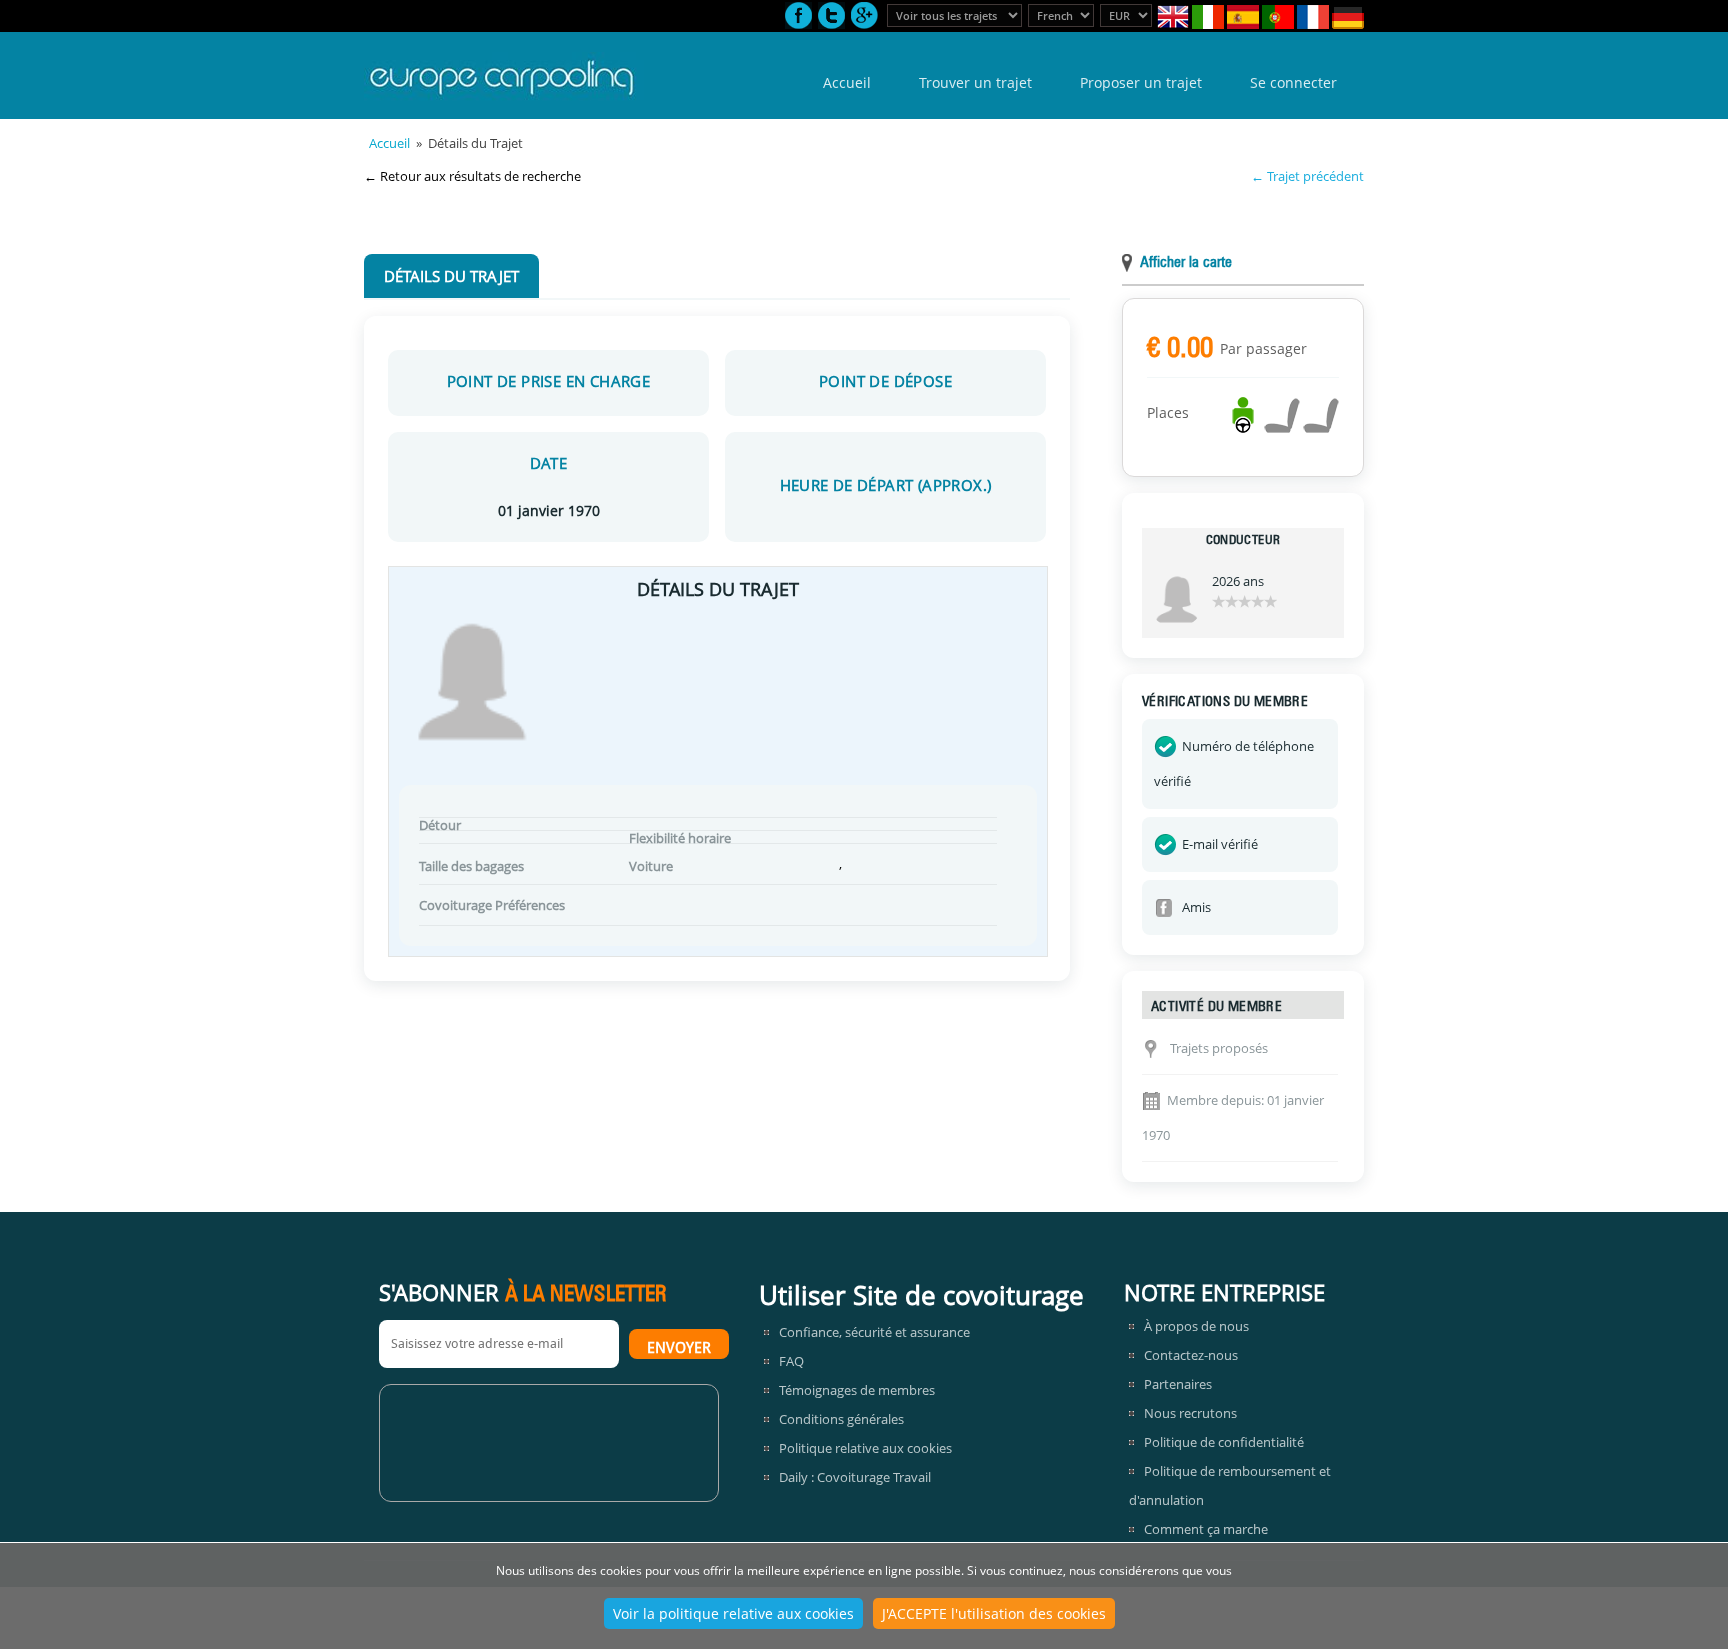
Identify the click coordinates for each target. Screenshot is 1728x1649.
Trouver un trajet (975, 82)
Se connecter (1293, 82)
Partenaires (1178, 1384)
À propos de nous (1196, 1326)
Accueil (847, 82)
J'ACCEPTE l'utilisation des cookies (994, 1613)
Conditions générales (841, 1419)
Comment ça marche (1206, 1529)
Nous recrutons (1190, 1413)
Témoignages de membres (857, 1390)
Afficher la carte (1186, 263)
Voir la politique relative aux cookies (733, 1613)
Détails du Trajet (451, 276)
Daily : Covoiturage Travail (855, 1477)
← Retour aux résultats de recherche (472, 176)
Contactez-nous (1191, 1355)
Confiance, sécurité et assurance (874, 1332)
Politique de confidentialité (1224, 1442)
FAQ (791, 1361)
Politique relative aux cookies (865, 1448)
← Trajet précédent (1307, 176)
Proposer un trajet (1141, 82)
